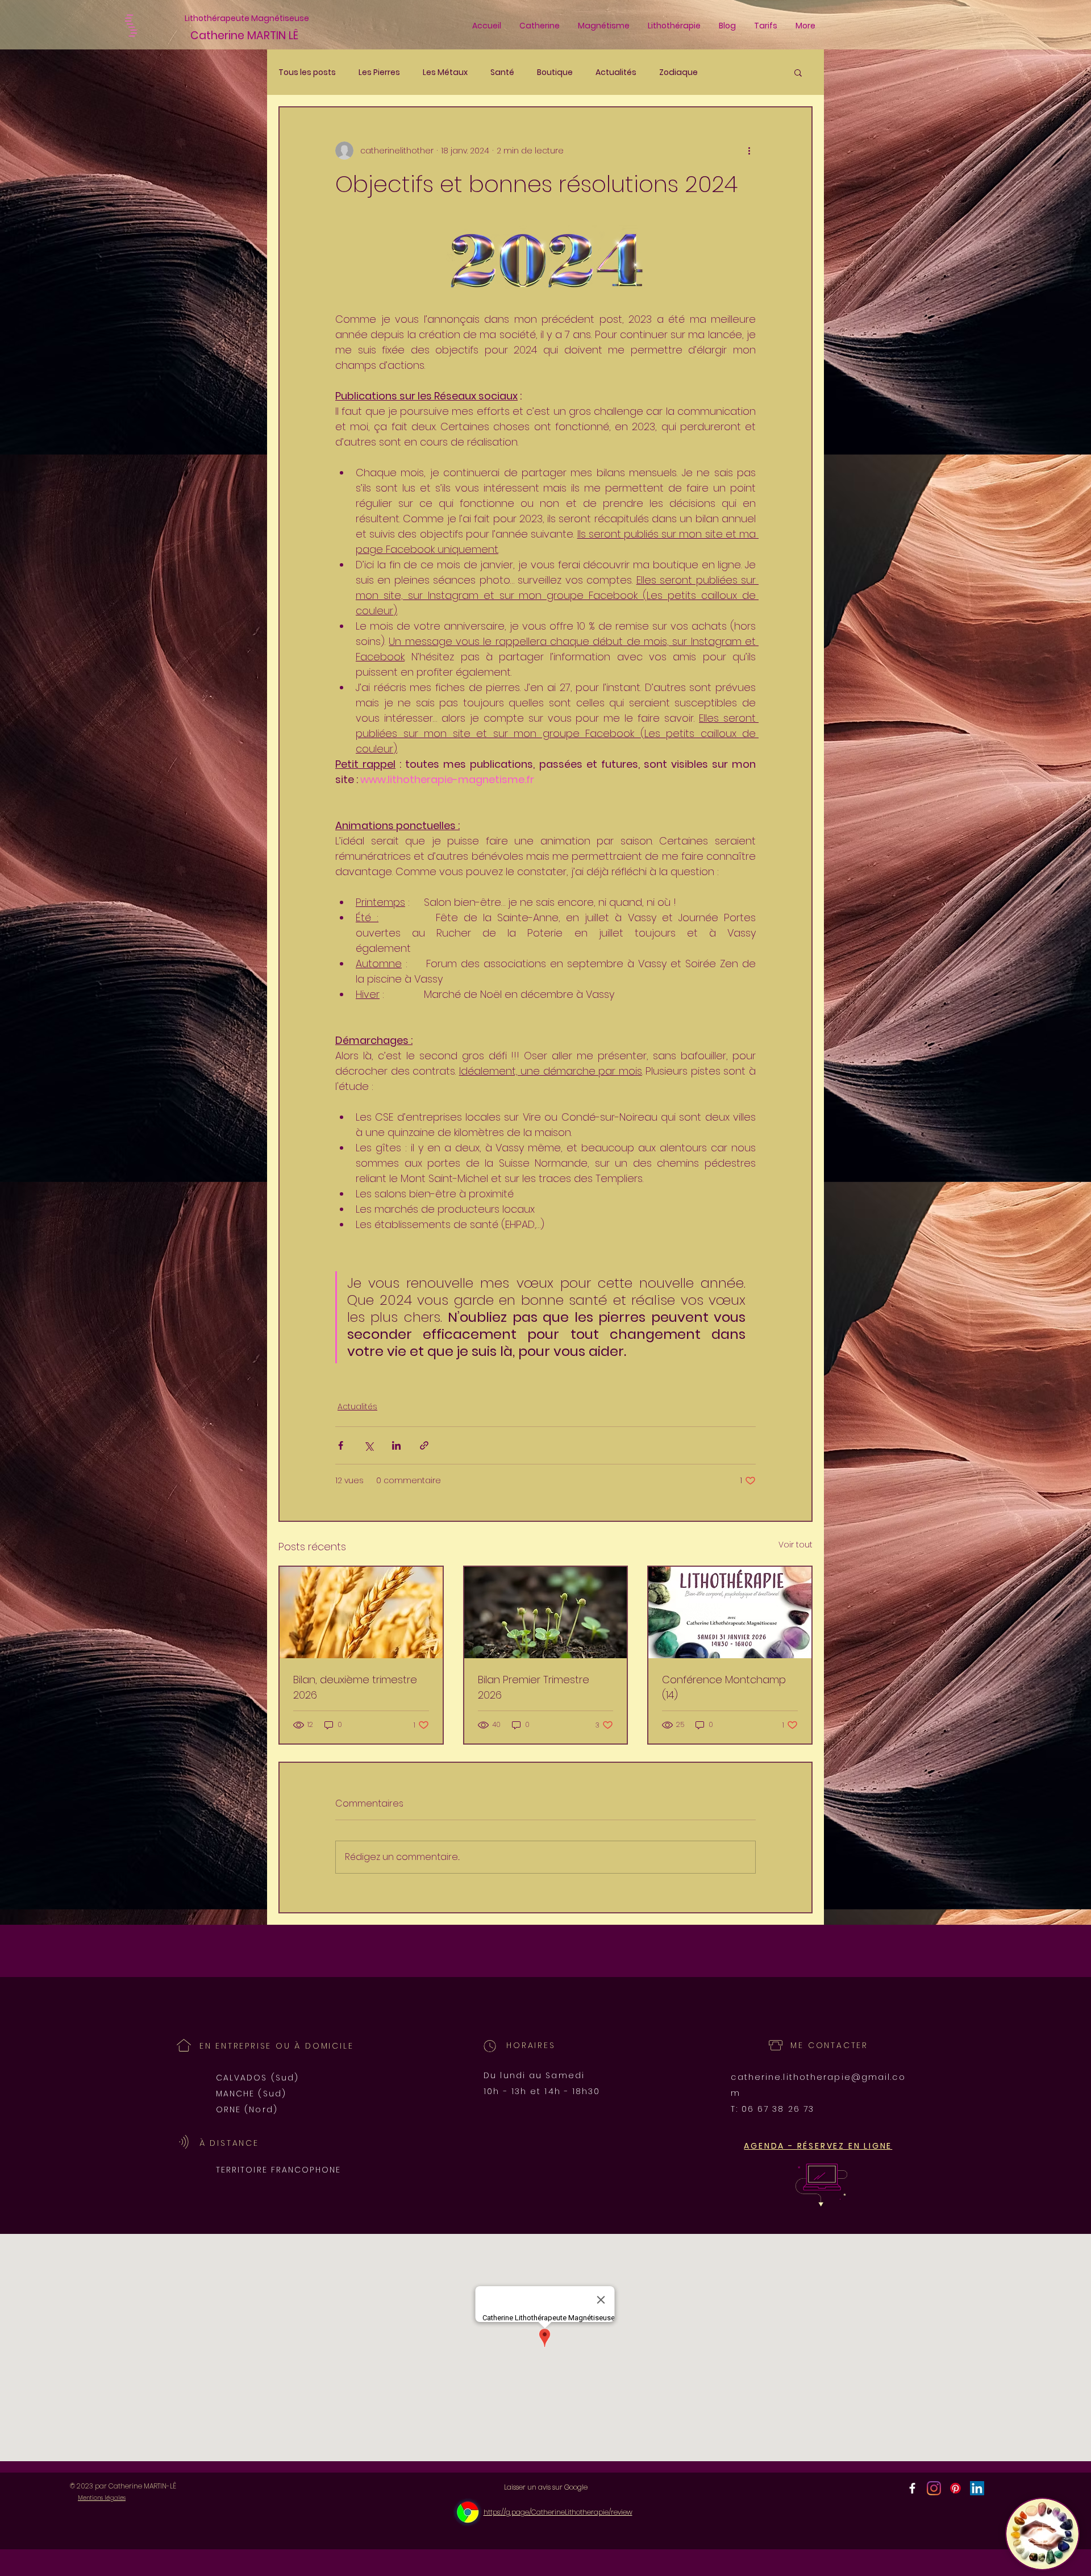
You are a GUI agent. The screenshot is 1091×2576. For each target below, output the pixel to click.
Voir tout (796, 1545)
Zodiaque (678, 72)
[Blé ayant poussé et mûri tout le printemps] (361, 1612)
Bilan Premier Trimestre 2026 (534, 1687)
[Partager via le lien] (424, 1445)
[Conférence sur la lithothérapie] (730, 1612)
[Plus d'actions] (749, 151)
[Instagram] (934, 2488)
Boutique (555, 72)
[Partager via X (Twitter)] (368, 1445)
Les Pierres (379, 72)
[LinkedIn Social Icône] (977, 2488)
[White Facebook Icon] (912, 2488)
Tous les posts (307, 72)
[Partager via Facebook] (341, 1445)
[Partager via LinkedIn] (396, 1445)
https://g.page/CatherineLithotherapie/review (558, 2512)
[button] (798, 72)
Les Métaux (445, 72)
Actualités (616, 72)
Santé (502, 72)
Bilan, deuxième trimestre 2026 (355, 1687)
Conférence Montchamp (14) (724, 1687)
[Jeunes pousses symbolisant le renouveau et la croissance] (546, 1612)
